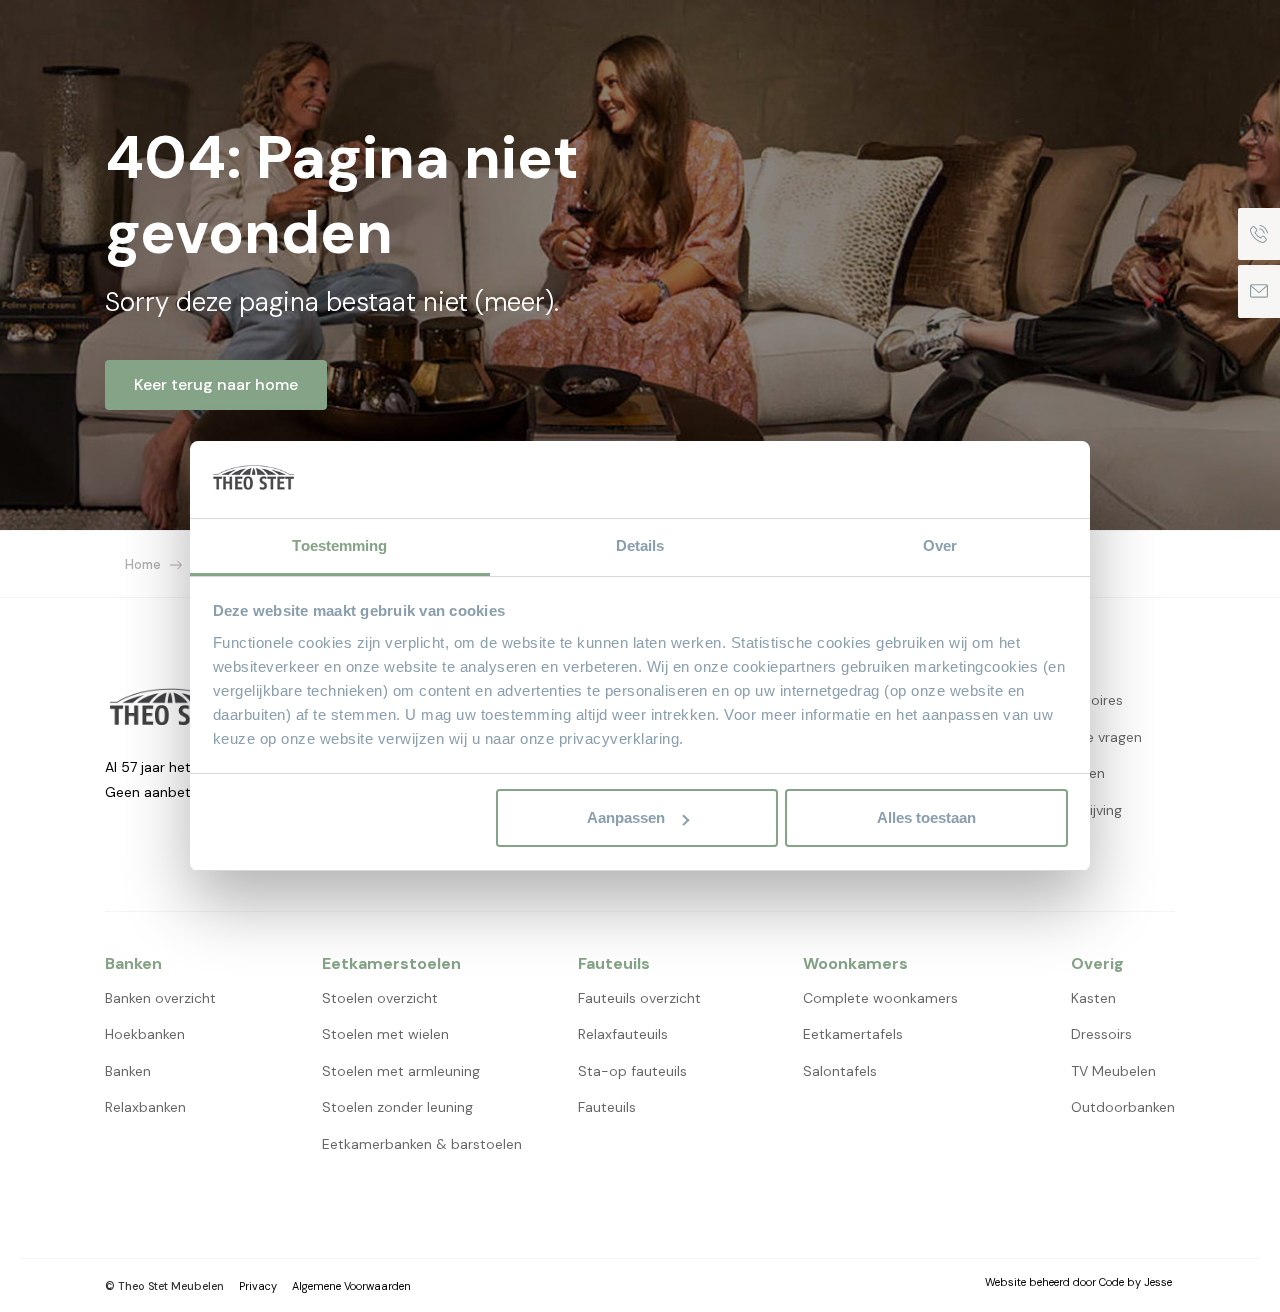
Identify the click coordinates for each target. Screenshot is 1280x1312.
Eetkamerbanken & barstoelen (422, 1144)
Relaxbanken (145, 1107)
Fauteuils (607, 1107)
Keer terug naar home (216, 384)
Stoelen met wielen (385, 1034)
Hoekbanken (145, 1034)
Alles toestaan (926, 817)
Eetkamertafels (853, 1034)
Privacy (258, 1286)
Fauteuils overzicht (639, 998)
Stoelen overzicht (380, 998)
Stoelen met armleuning (401, 1071)
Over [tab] (940, 545)
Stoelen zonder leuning (397, 1107)
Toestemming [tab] (339, 545)
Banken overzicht (160, 998)
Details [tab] (640, 545)
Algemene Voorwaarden (351, 1286)
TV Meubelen (1113, 1071)
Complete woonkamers (880, 998)
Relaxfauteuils (623, 1034)
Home (143, 564)
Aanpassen (626, 817)
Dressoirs (1101, 1034)
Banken (128, 1071)
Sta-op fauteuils (632, 1071)
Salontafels (840, 1071)
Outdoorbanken (1123, 1107)
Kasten (1093, 998)
